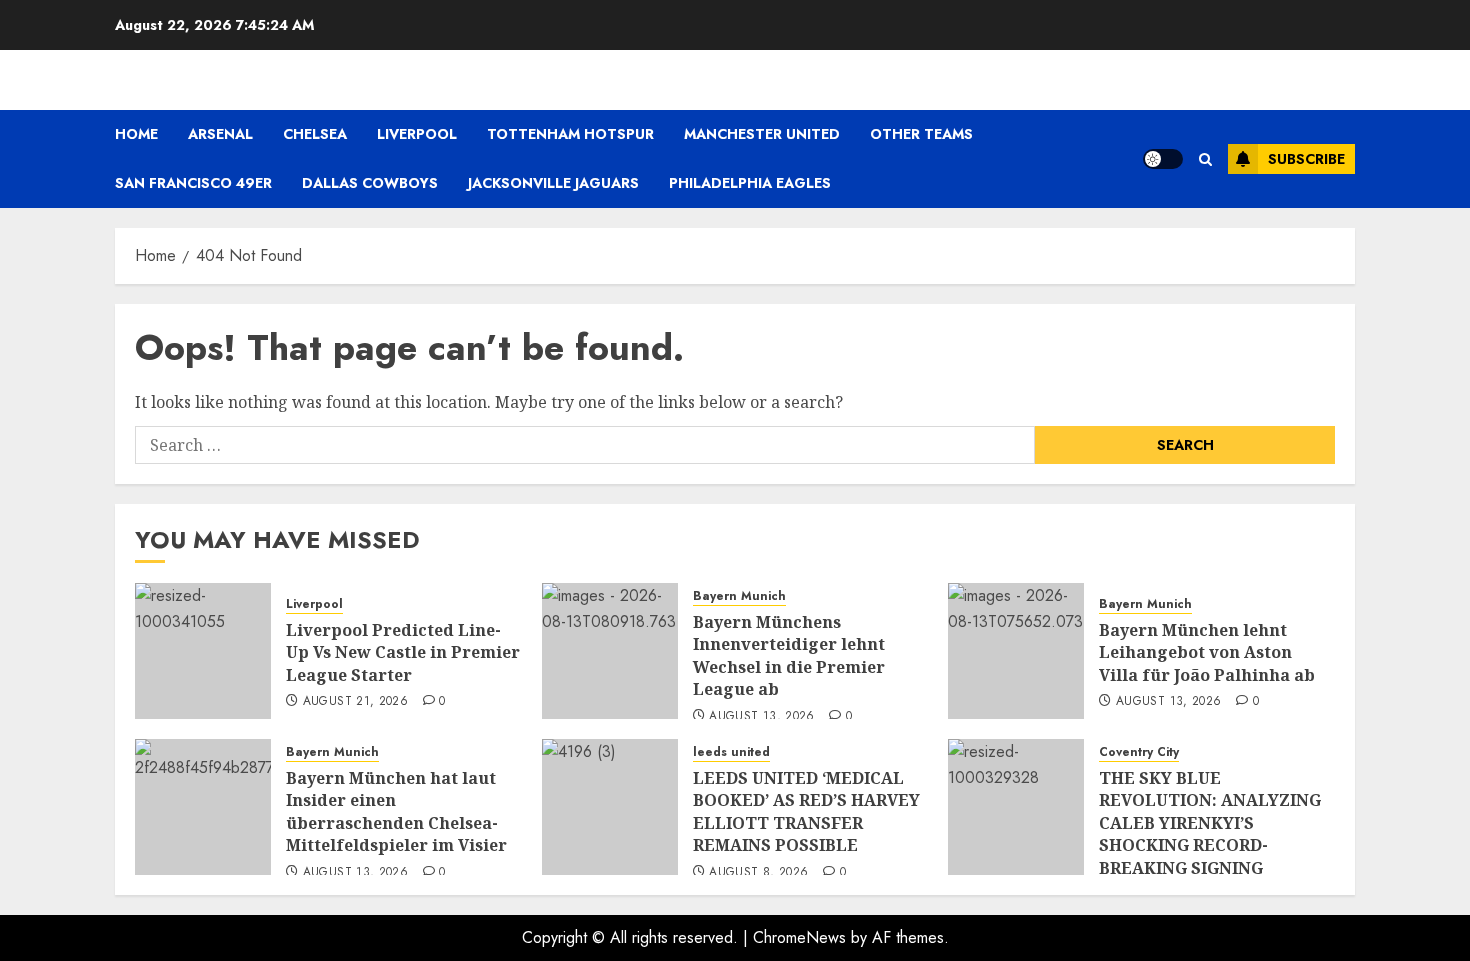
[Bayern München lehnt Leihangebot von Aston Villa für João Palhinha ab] (1016, 651)
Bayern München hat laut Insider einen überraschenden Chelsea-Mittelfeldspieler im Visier (396, 811)
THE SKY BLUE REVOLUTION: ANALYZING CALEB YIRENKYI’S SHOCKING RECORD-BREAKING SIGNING (1210, 823)
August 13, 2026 (761, 717)
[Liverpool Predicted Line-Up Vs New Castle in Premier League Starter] (203, 651)
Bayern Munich (739, 596)
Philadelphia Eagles (750, 183)
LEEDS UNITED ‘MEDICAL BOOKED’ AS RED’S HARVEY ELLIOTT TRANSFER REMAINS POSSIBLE (806, 811)
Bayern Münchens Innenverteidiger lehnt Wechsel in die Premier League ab (789, 655)
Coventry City (1139, 752)
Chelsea (315, 134)
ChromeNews (799, 937)
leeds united (731, 752)
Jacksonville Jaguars (553, 183)
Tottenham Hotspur (570, 134)
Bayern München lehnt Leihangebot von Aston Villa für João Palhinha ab (1207, 652)
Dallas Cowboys (370, 183)
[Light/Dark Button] (1163, 159)
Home (136, 134)
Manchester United (762, 134)
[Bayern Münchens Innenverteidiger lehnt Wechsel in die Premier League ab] (610, 651)
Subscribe (1306, 159)
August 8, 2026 (758, 873)
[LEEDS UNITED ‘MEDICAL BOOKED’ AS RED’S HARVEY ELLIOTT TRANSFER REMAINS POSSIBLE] (610, 807)
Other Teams (921, 134)
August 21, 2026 (355, 702)
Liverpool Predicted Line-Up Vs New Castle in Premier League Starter (403, 652)
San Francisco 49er (193, 183)
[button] (1205, 159)
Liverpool (417, 134)
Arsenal (220, 134)
